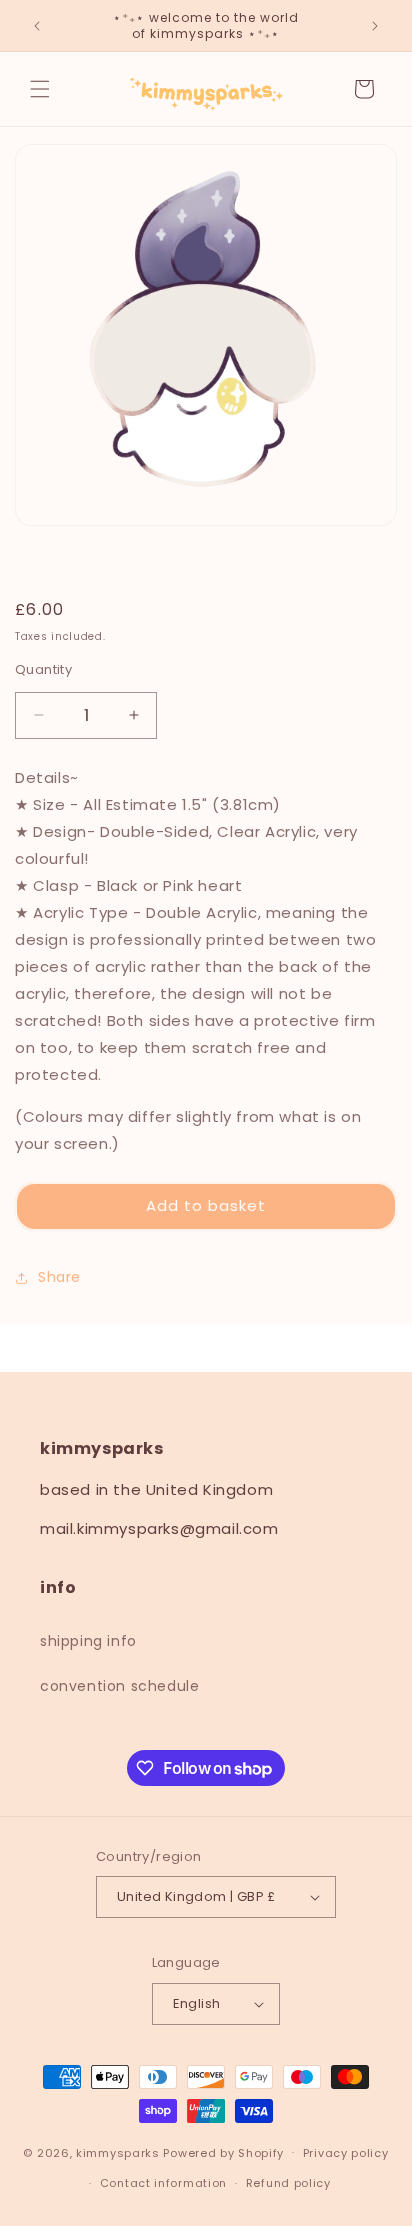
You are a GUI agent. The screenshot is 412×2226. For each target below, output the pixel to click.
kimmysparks (118, 2152)
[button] (40, 89)
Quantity (43, 669)
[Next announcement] (375, 26)
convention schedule (119, 1686)
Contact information (163, 2183)
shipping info (88, 1641)
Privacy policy (346, 2153)
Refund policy (288, 2183)
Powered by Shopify (223, 2152)
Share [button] (59, 1277)
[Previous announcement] (37, 26)
